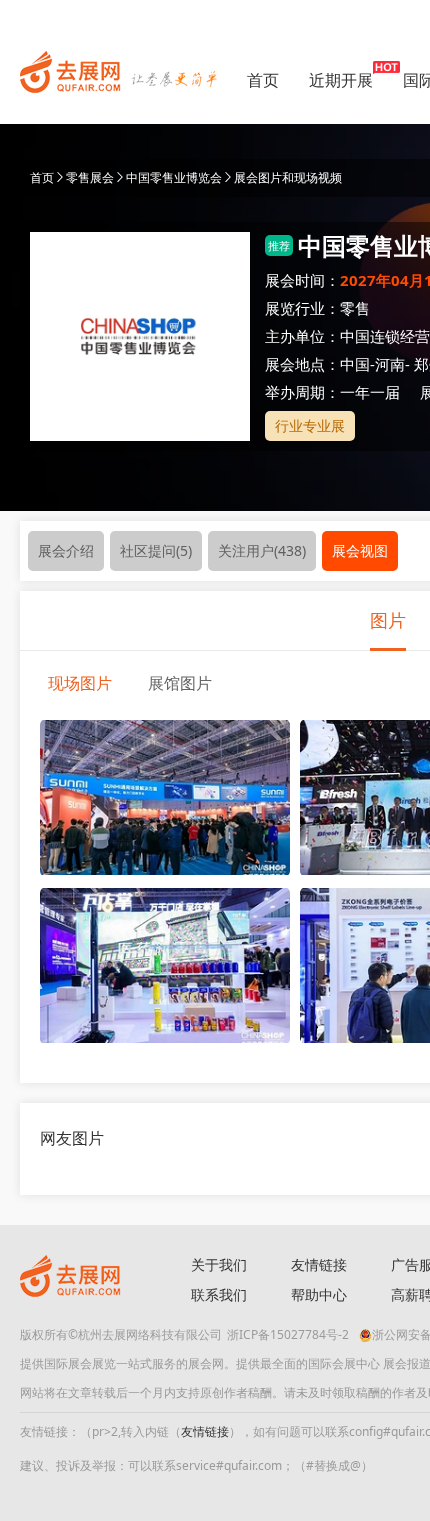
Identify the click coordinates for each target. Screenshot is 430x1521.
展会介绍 (66, 550)
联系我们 (219, 1294)
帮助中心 (319, 1294)
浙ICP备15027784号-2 (288, 1334)
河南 (390, 364)
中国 (355, 364)
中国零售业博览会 (174, 177)
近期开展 (341, 80)
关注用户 (262, 550)
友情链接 (319, 1264)
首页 (263, 80)
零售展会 (90, 177)
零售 (355, 308)
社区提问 (156, 550)
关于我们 (219, 1264)
